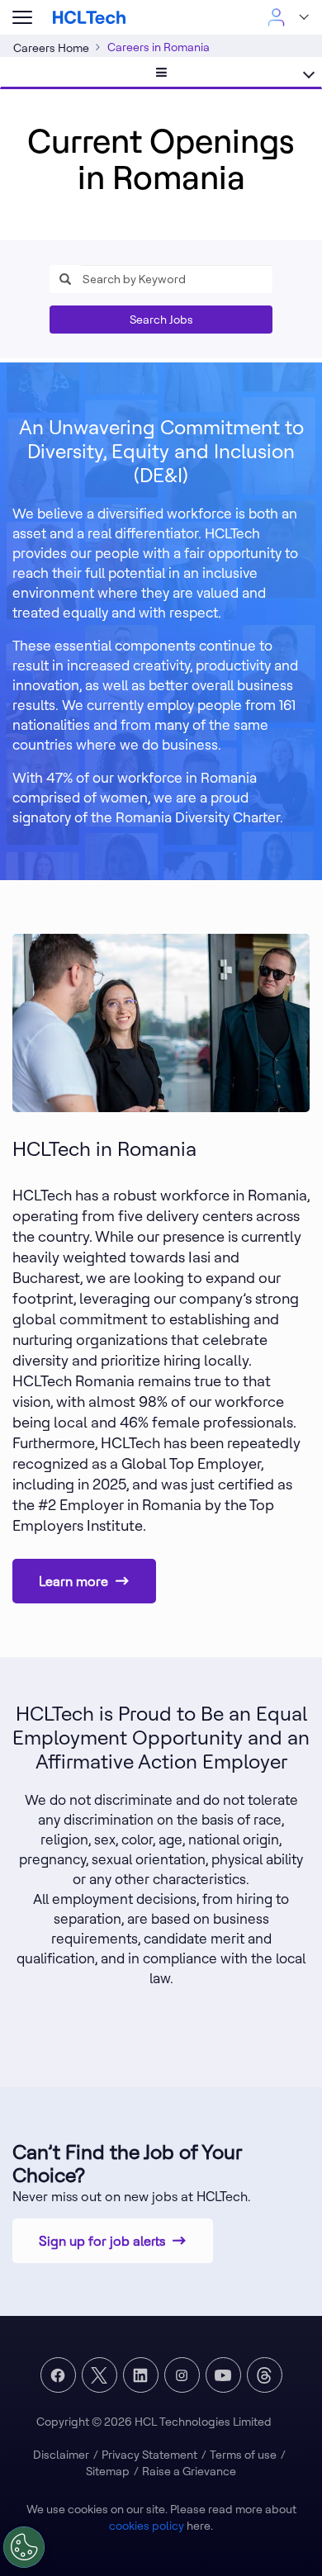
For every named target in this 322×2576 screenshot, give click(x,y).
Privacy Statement (149, 2455)
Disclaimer (61, 2455)
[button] (22, 18)
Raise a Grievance (189, 2471)
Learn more (73, 1581)
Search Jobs (161, 320)
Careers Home (51, 48)
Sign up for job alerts (102, 2241)
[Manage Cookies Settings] (24, 2547)
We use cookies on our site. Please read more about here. (161, 2517)
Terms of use (243, 2455)
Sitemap (108, 2471)
